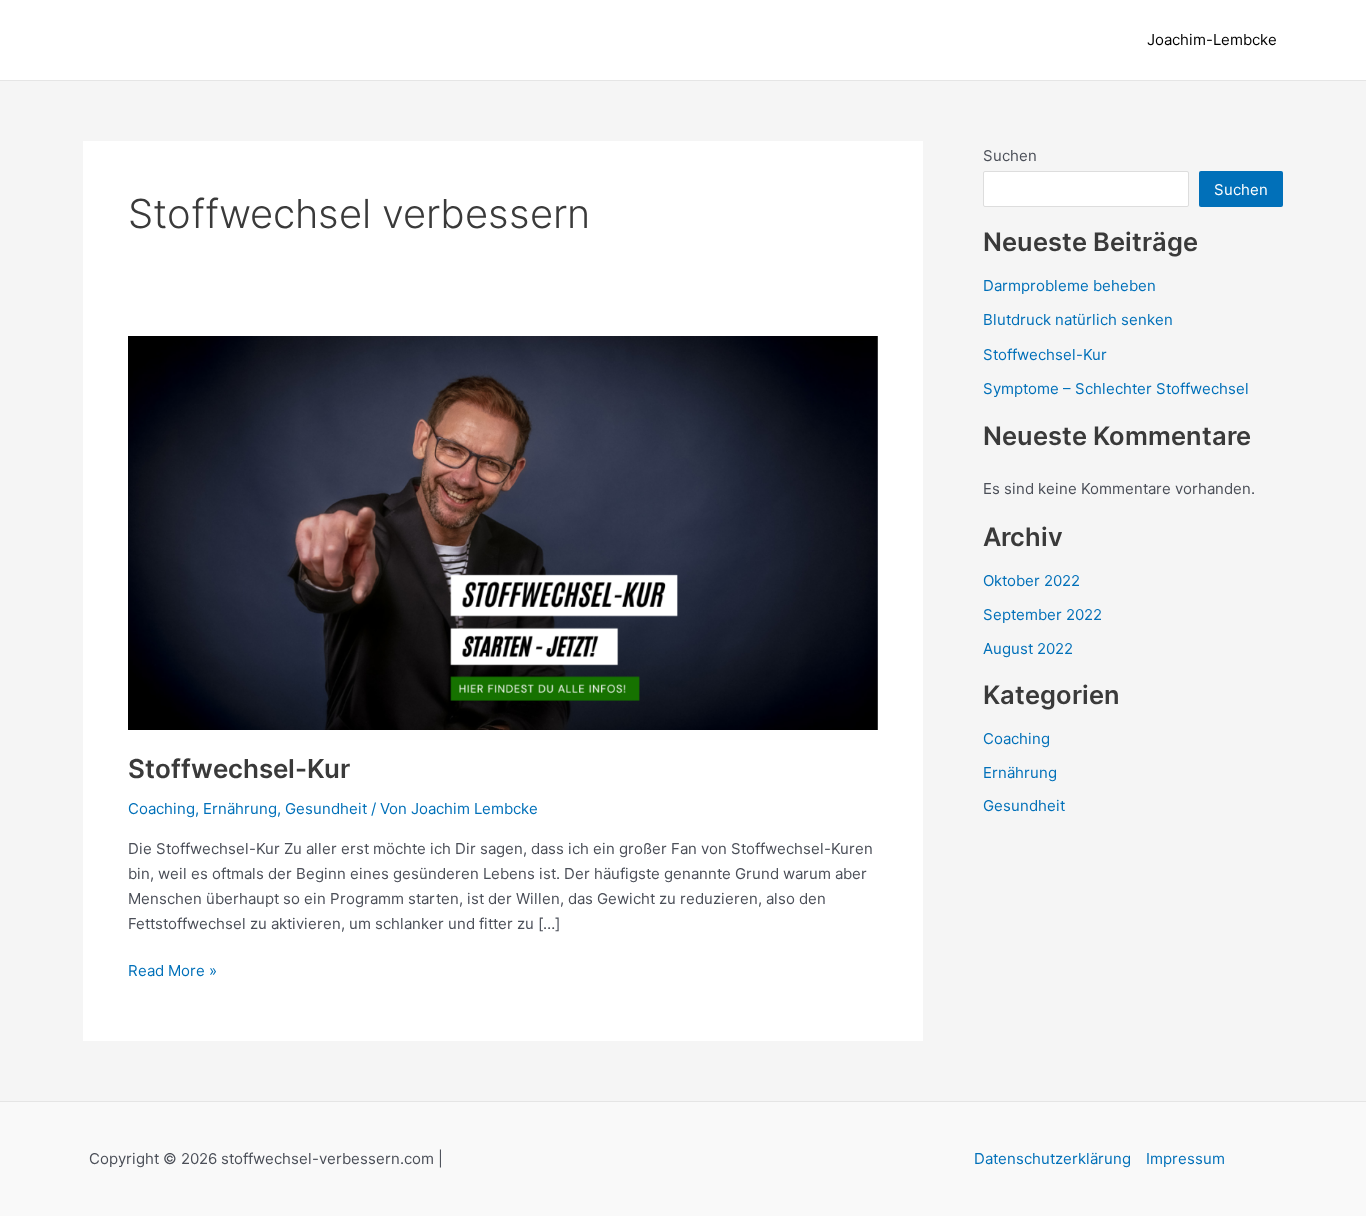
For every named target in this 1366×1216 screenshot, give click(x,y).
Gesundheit (326, 808)
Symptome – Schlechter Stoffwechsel (1116, 388)
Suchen (1010, 155)
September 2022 (1042, 614)
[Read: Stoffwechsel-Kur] (503, 531)
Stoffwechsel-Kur (239, 768)
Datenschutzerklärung (1052, 1158)
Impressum (1185, 1158)
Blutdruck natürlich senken (1078, 319)
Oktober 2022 (1031, 580)
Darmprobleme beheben (1069, 285)
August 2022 (1028, 648)
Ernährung (240, 808)
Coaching (161, 808)
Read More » (172, 972)
